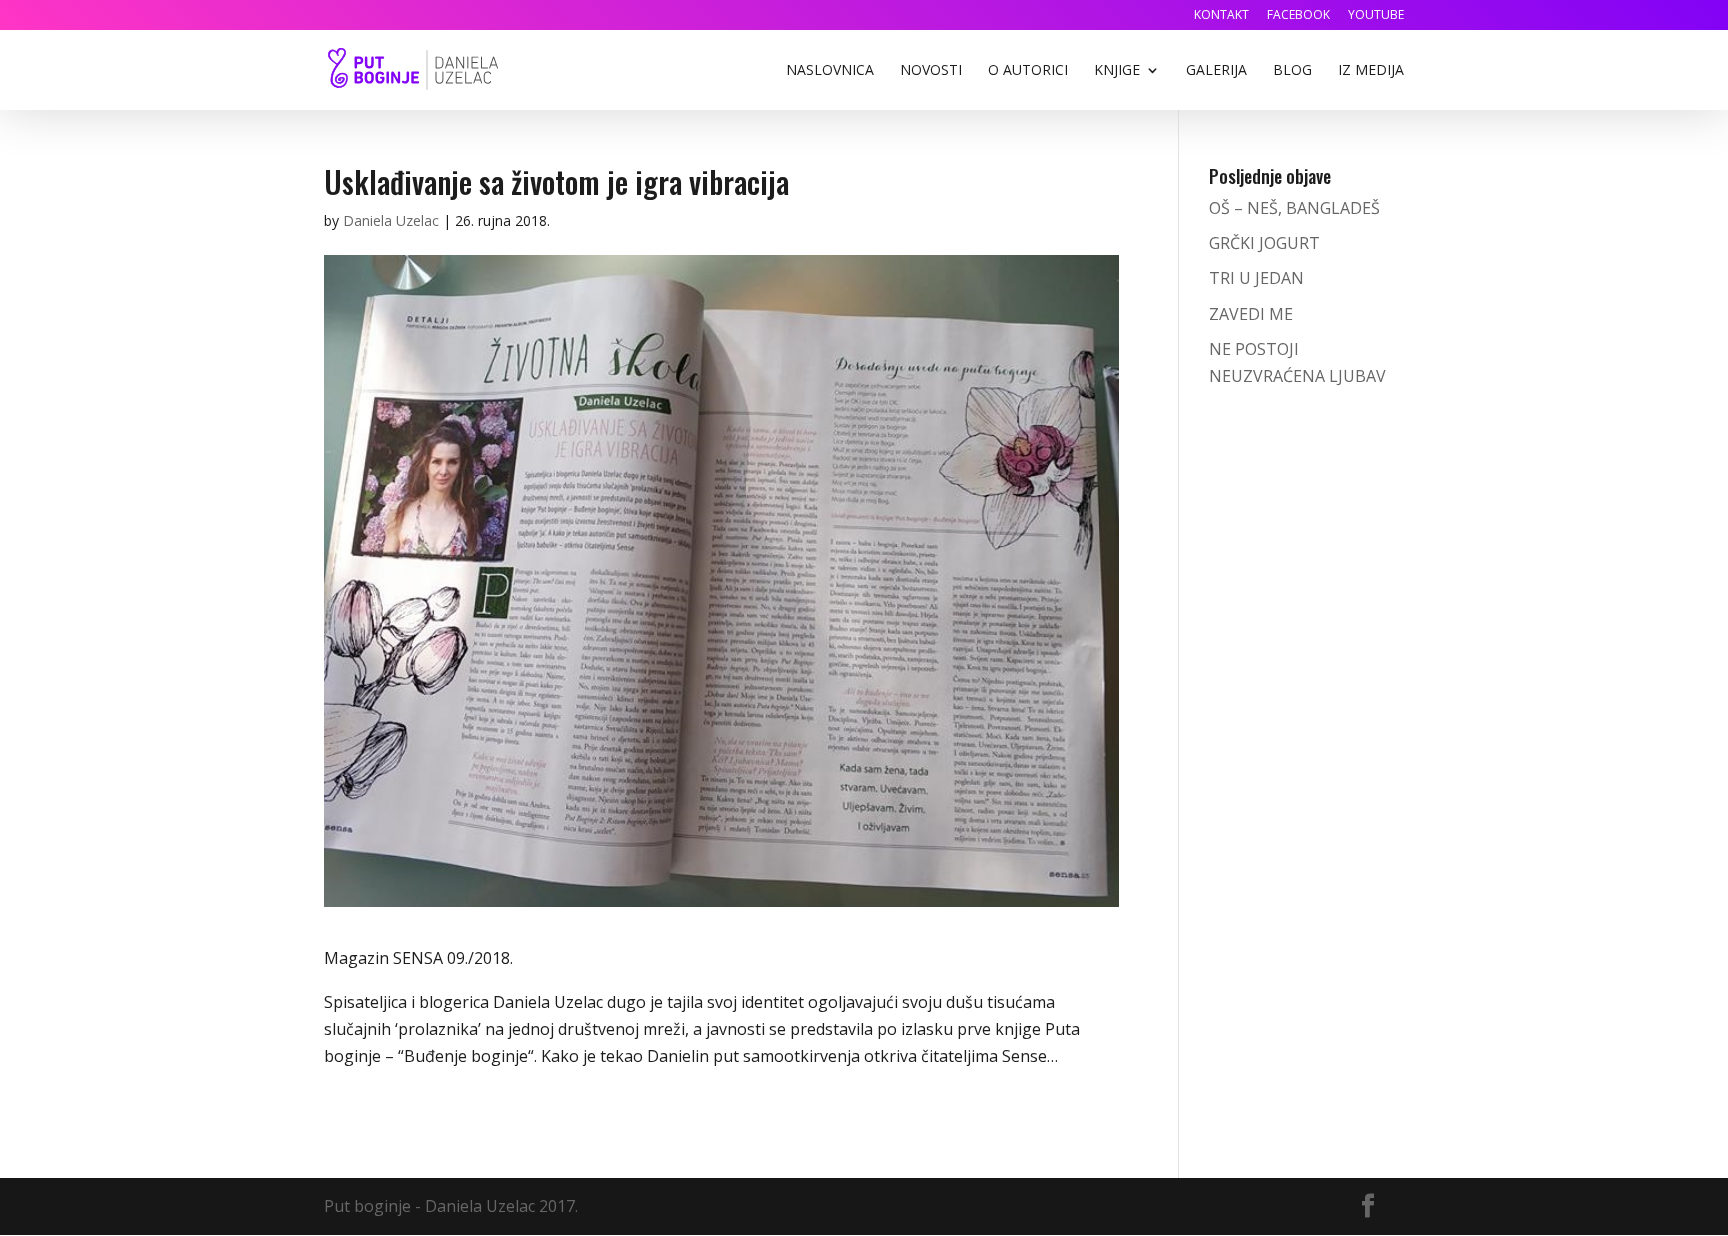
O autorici (1028, 71)
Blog (1292, 71)
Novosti (931, 71)
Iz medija (1371, 71)
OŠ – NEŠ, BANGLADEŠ (1294, 208)
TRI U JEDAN (1256, 278)
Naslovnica (830, 71)
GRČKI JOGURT (1264, 243)
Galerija (1216, 71)
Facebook (1298, 16)
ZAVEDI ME (1251, 314)
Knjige (1117, 71)
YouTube (1376, 16)
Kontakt (1221, 16)
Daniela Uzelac (391, 220)
